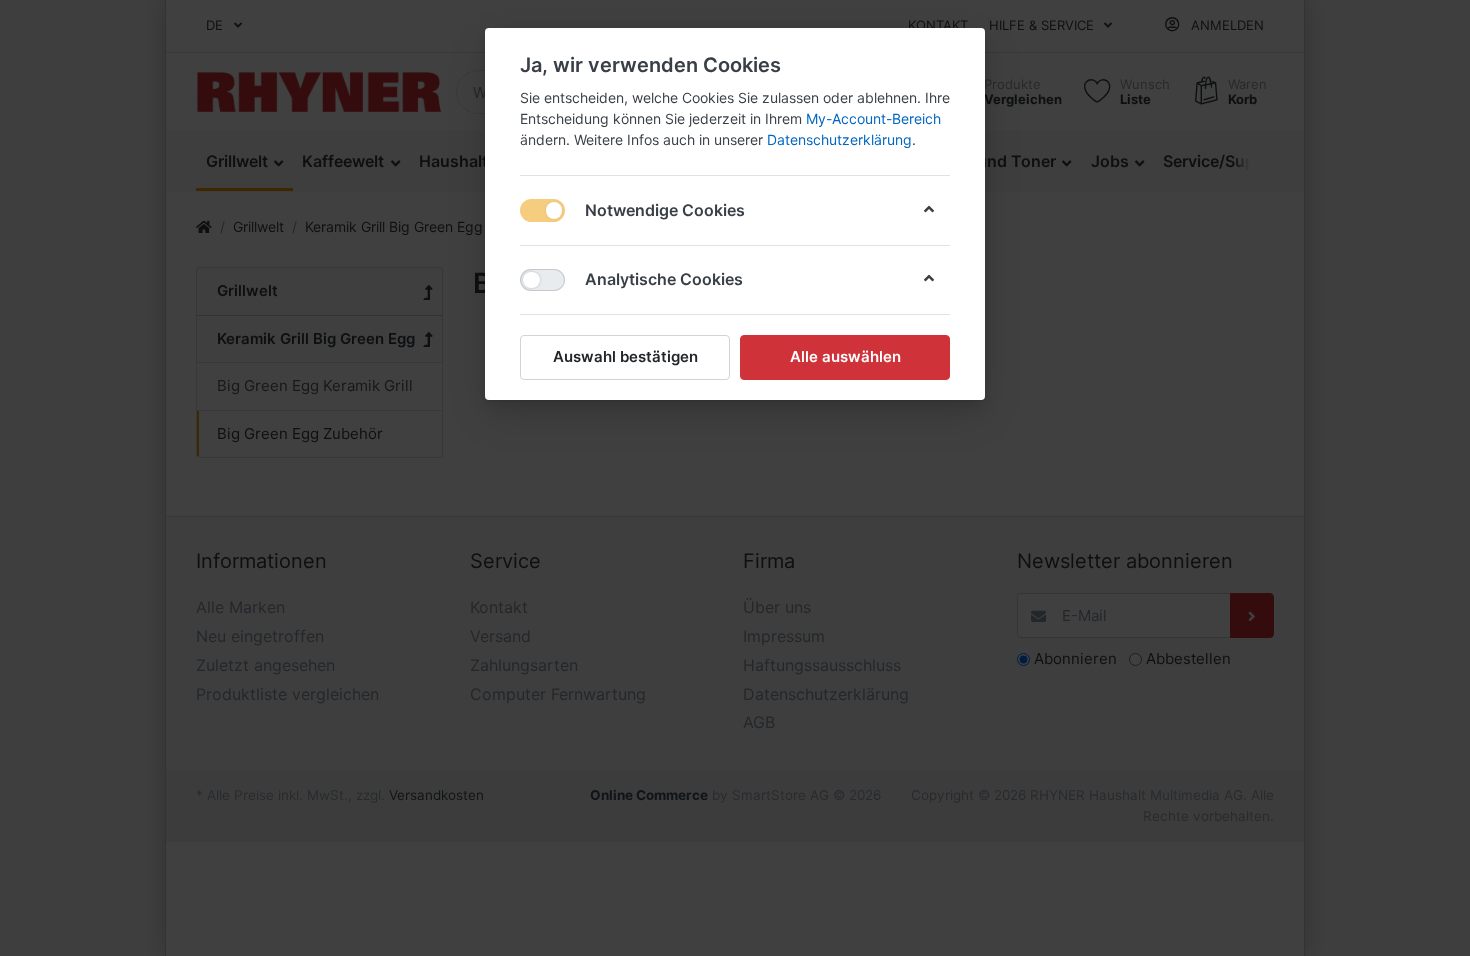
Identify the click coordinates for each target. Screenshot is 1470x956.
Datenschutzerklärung (839, 139)
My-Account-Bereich (873, 118)
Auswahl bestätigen (625, 356)
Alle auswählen (845, 356)
